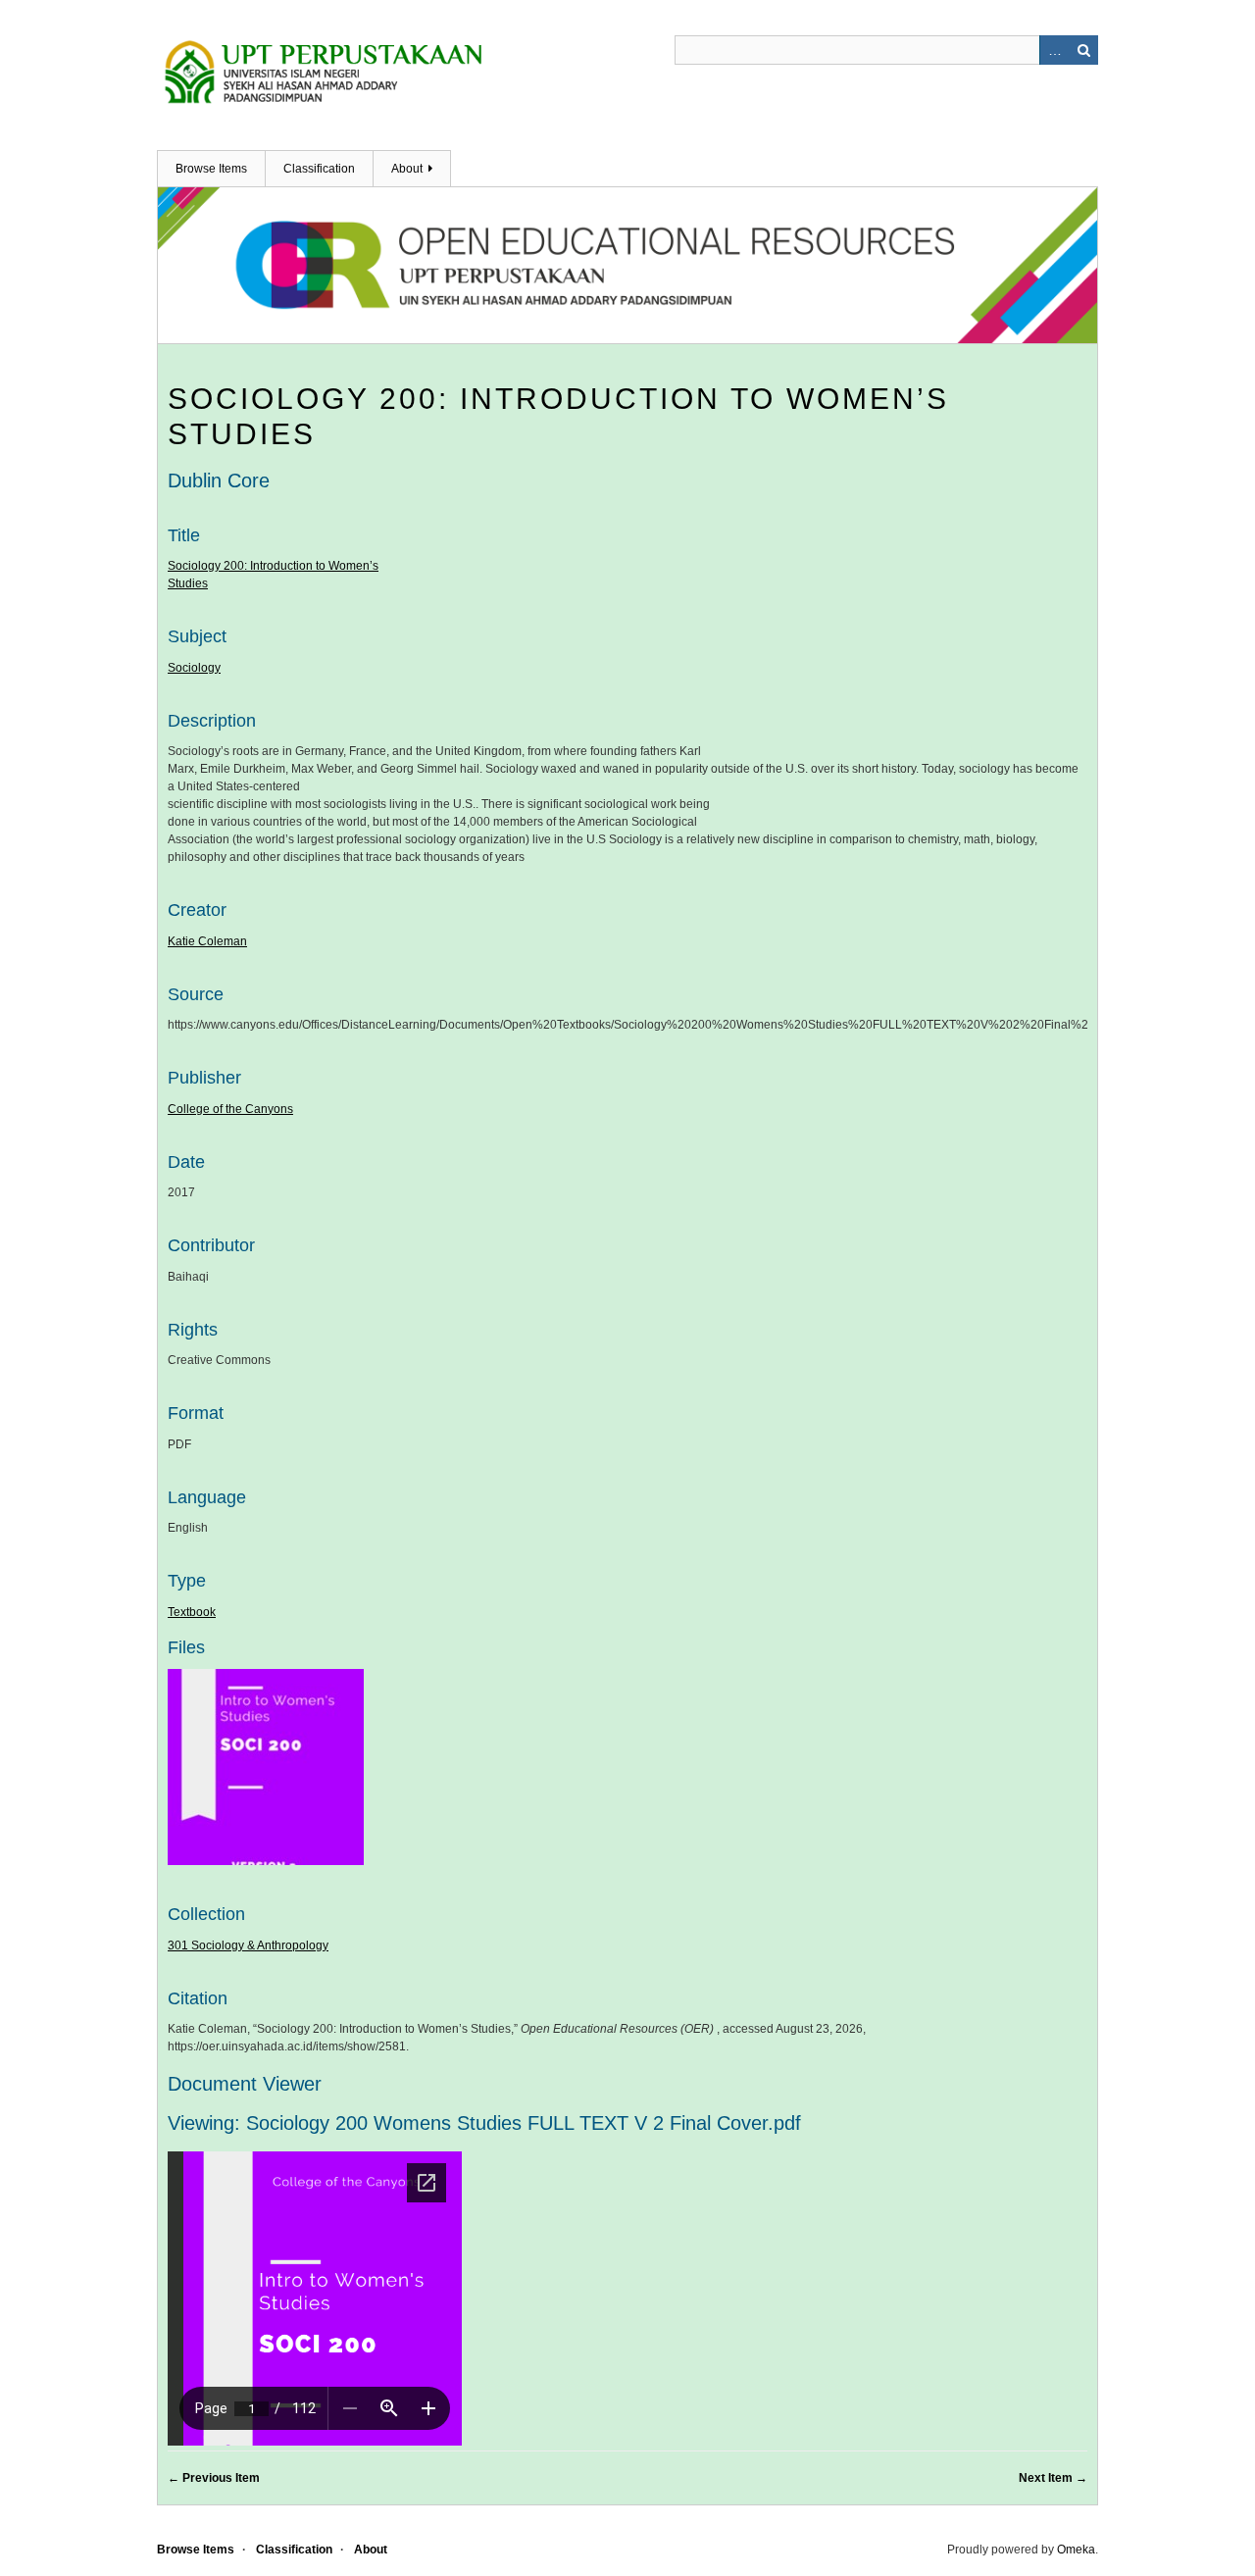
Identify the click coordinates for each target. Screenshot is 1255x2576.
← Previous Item (214, 2478)
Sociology (194, 668)
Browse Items (211, 169)
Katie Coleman (207, 941)
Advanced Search (1054, 50)
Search (1083, 50)
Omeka (1076, 2550)
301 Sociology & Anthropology (248, 1945)
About (407, 169)
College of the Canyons (230, 1109)
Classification (319, 169)
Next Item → (1053, 2478)
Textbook (192, 1612)
